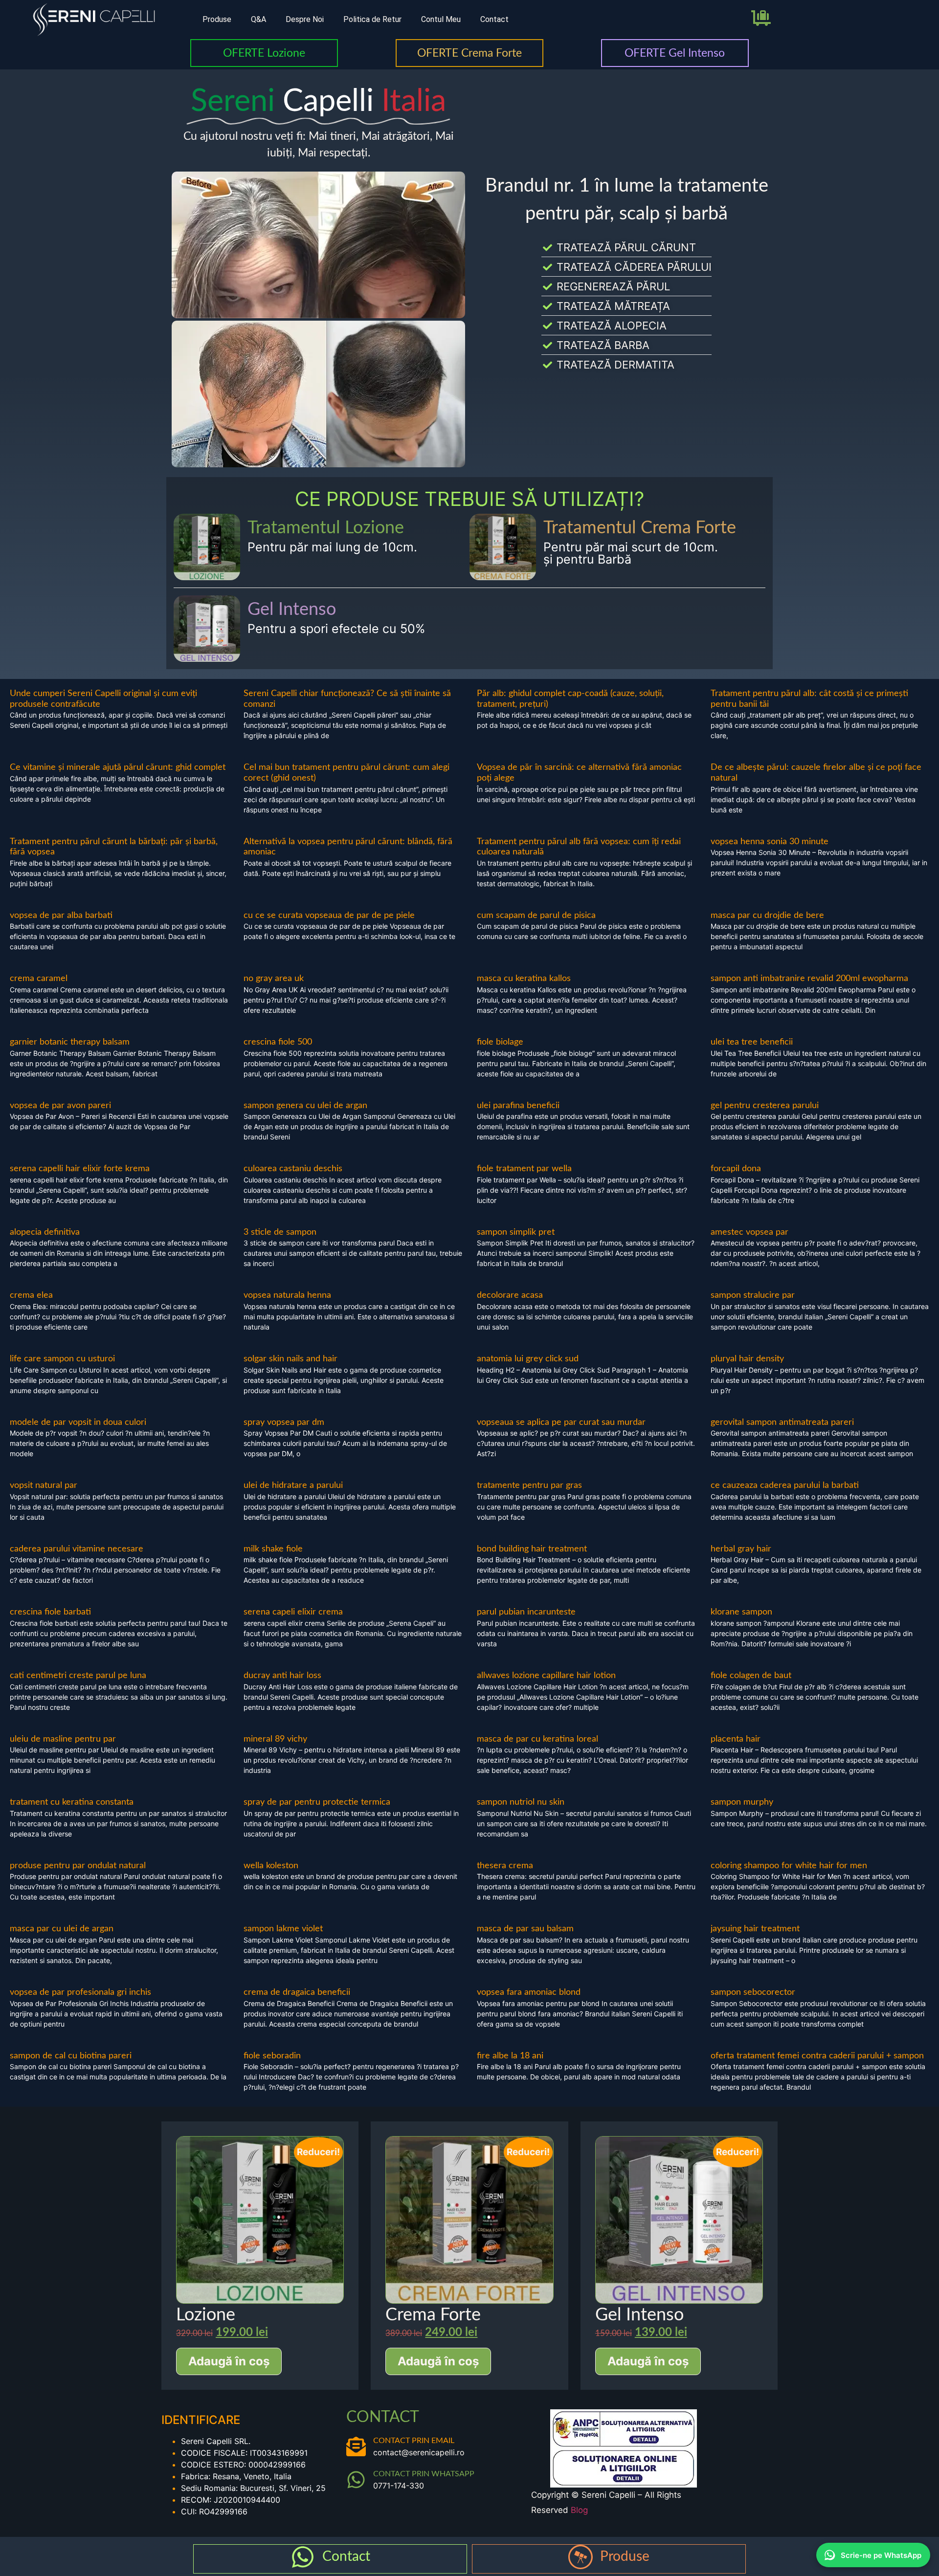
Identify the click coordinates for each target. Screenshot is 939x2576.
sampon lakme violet (283, 1929)
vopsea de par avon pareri (60, 1106)
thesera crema (505, 1866)
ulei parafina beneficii (518, 1106)
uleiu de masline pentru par (63, 1739)
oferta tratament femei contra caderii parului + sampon (817, 2056)
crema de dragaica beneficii (297, 1992)
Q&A (258, 19)
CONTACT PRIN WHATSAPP (424, 2474)
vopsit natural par (44, 1485)
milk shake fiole (273, 1549)
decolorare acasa (510, 1295)
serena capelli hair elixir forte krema (80, 1169)
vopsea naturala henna (287, 1295)
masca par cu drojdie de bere (767, 916)
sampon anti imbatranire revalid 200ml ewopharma (809, 979)
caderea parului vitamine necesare (77, 1549)
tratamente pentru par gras (529, 1485)
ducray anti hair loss (282, 1676)
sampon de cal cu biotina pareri (71, 2056)
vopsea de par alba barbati (61, 916)
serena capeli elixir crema (293, 1612)
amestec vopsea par (749, 1232)
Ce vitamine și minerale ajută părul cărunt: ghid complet (118, 767)
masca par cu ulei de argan (62, 1929)
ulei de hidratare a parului (293, 1485)
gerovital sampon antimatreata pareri (782, 1422)
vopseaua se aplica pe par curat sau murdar (561, 1422)
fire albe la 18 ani (510, 2056)
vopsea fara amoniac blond (529, 1992)
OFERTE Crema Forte (469, 53)
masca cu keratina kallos (524, 979)
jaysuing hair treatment (755, 1929)
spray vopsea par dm (284, 1422)
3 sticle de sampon (280, 1232)
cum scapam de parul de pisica (536, 916)
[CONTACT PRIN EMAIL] (356, 2446)
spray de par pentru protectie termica (317, 1802)
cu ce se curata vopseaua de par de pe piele (329, 916)
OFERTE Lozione (264, 53)
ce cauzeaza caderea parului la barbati (785, 1485)
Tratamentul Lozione (326, 528)
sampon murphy (742, 1802)
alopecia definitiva (45, 1232)
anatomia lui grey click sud (528, 1359)
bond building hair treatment (532, 1549)
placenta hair (736, 1739)
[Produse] (581, 2557)
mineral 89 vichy (275, 1739)
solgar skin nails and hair (291, 1359)
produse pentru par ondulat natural (78, 1866)
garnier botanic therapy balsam (70, 1042)
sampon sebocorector (753, 1992)
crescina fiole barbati (50, 1612)
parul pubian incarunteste (526, 1612)
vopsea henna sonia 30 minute (770, 842)
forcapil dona (736, 1169)
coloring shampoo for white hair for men (789, 1866)
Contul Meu (441, 19)
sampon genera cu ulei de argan (305, 1106)
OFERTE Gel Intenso (675, 53)
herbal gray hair (741, 1549)
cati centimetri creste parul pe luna (78, 1676)
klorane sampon (741, 1612)
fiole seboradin (272, 2056)
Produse (217, 19)
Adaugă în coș (229, 2361)
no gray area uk (274, 979)
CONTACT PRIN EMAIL (414, 2441)
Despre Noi (305, 19)
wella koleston (271, 1866)
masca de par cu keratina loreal (537, 1739)
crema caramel (39, 979)
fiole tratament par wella (524, 1169)
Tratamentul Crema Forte (640, 528)
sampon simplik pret (516, 1232)
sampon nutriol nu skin (521, 1802)
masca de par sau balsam (525, 1929)
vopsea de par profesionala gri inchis (80, 1992)
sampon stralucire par (753, 1295)
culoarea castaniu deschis (293, 1169)
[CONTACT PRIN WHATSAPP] (356, 2480)
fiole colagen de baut (751, 1676)
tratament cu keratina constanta (72, 1802)
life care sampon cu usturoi (62, 1359)
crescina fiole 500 (278, 1042)
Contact (494, 19)
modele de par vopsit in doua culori (78, 1422)
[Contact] (303, 2557)
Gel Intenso (292, 610)
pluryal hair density (747, 1359)
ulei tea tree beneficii (752, 1042)
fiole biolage (500, 1042)
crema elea (31, 1295)
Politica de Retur (372, 19)
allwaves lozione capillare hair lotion (546, 1676)
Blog (579, 2510)
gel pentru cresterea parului (765, 1106)
